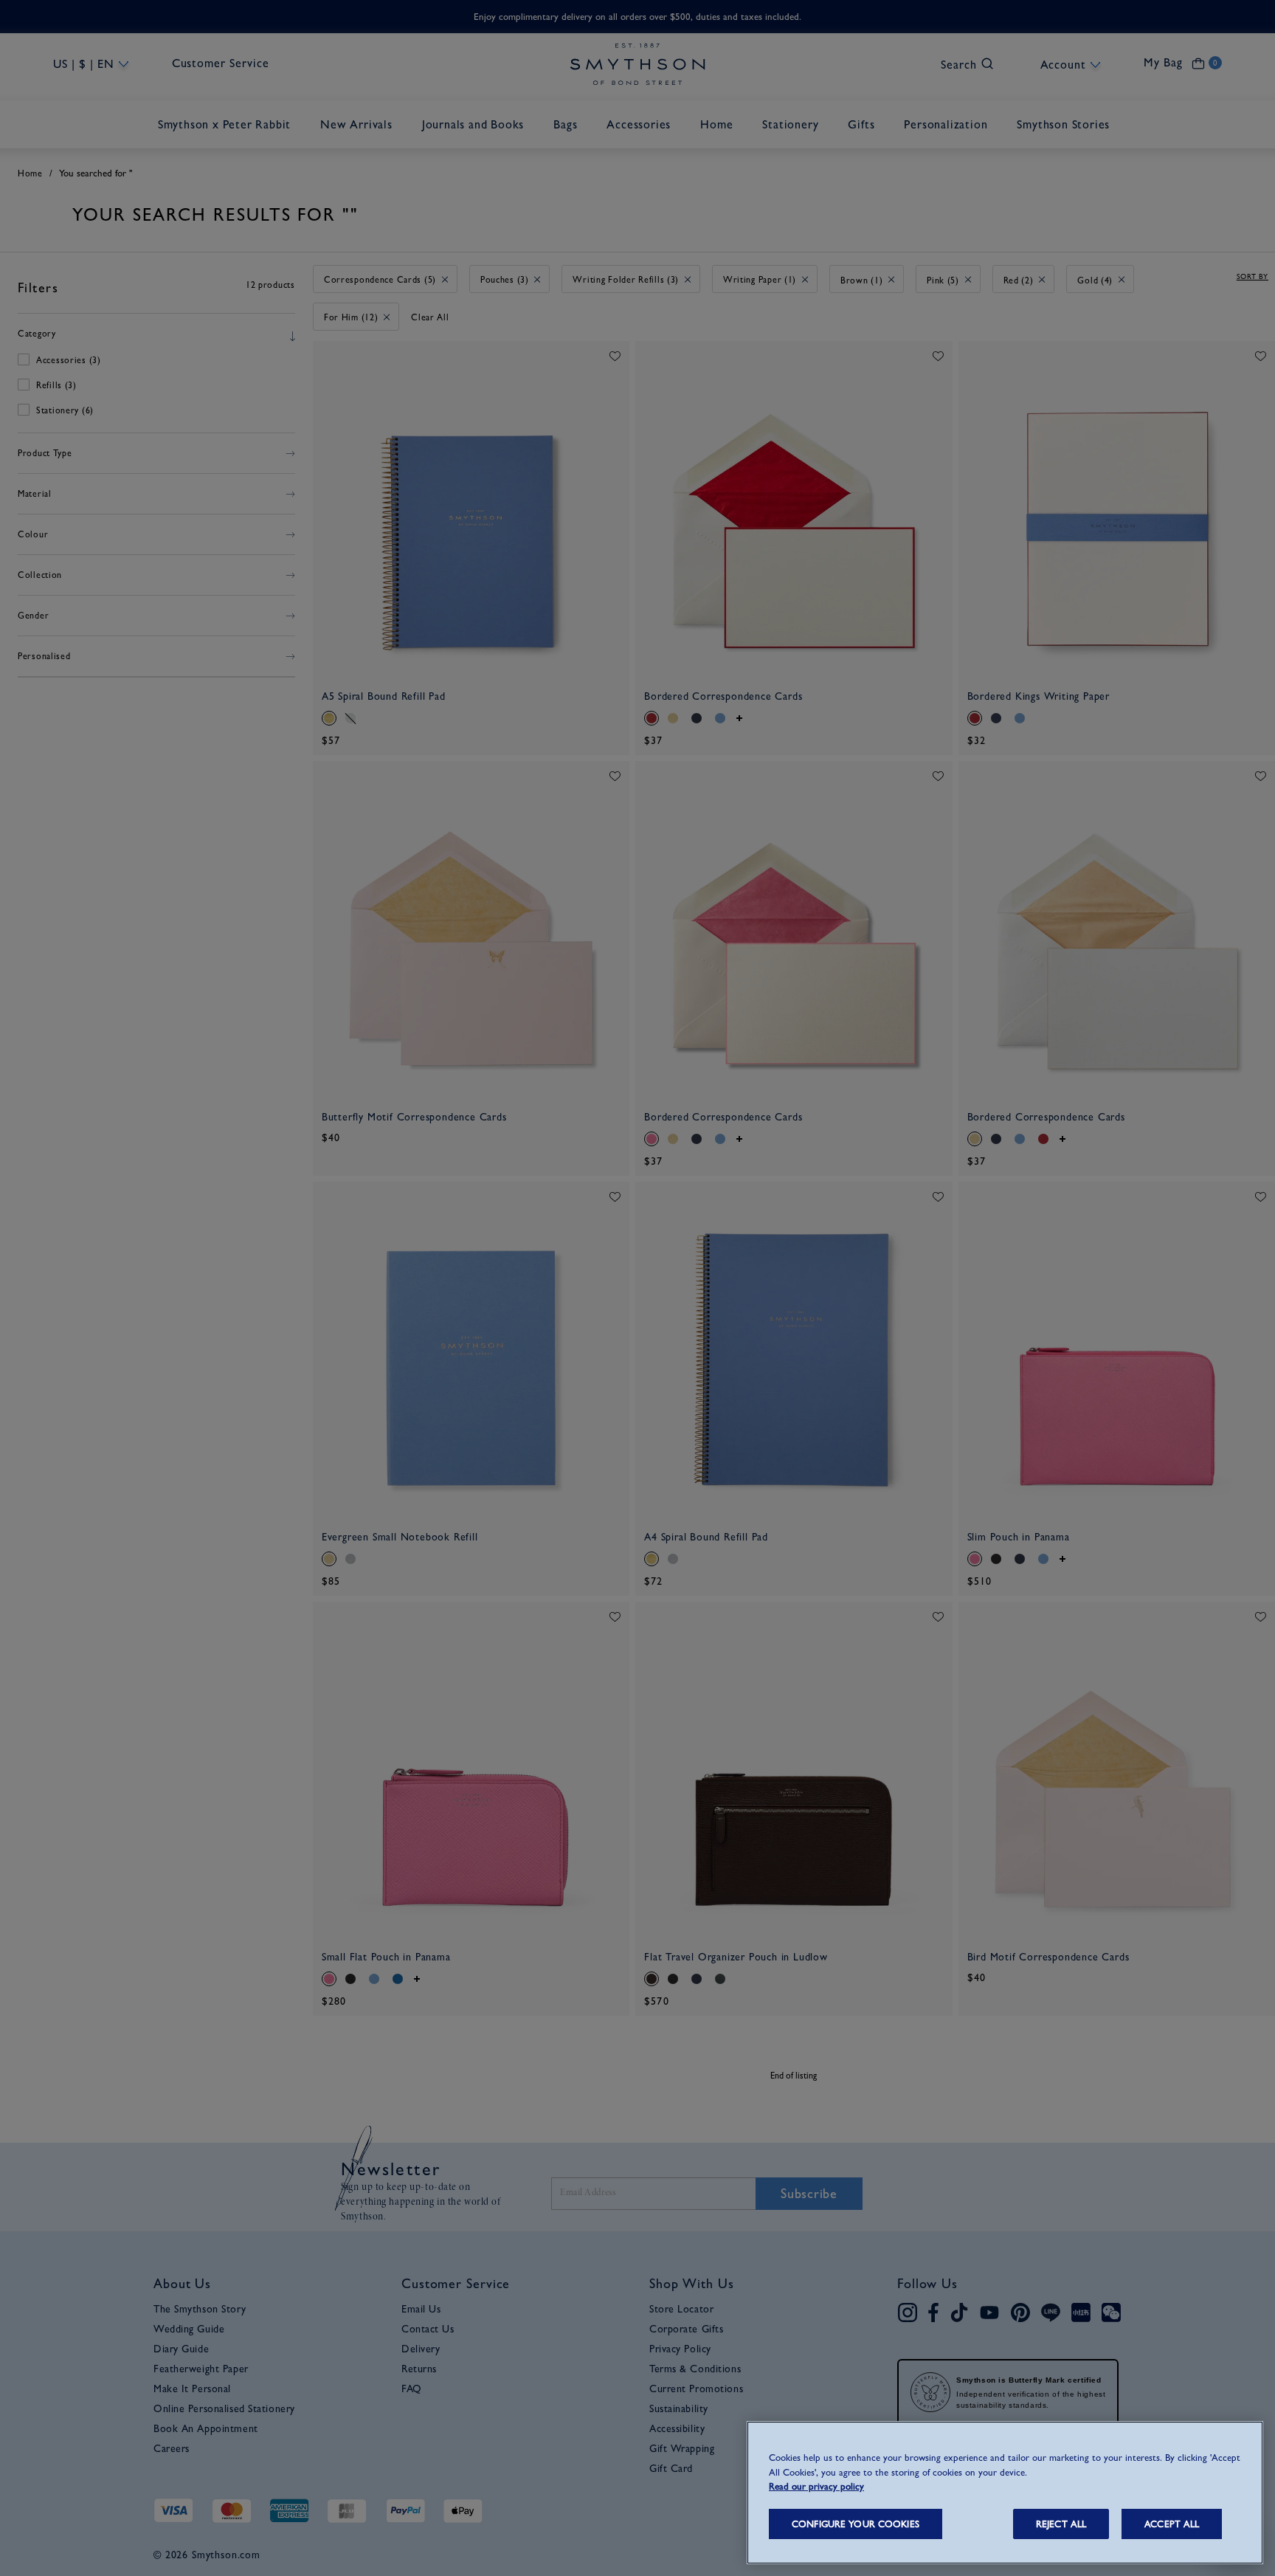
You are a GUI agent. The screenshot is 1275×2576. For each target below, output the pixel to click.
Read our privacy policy (816, 2486)
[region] (1005, 2493)
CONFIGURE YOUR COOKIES (856, 2524)
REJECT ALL (1061, 2524)
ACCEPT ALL (1172, 2524)
